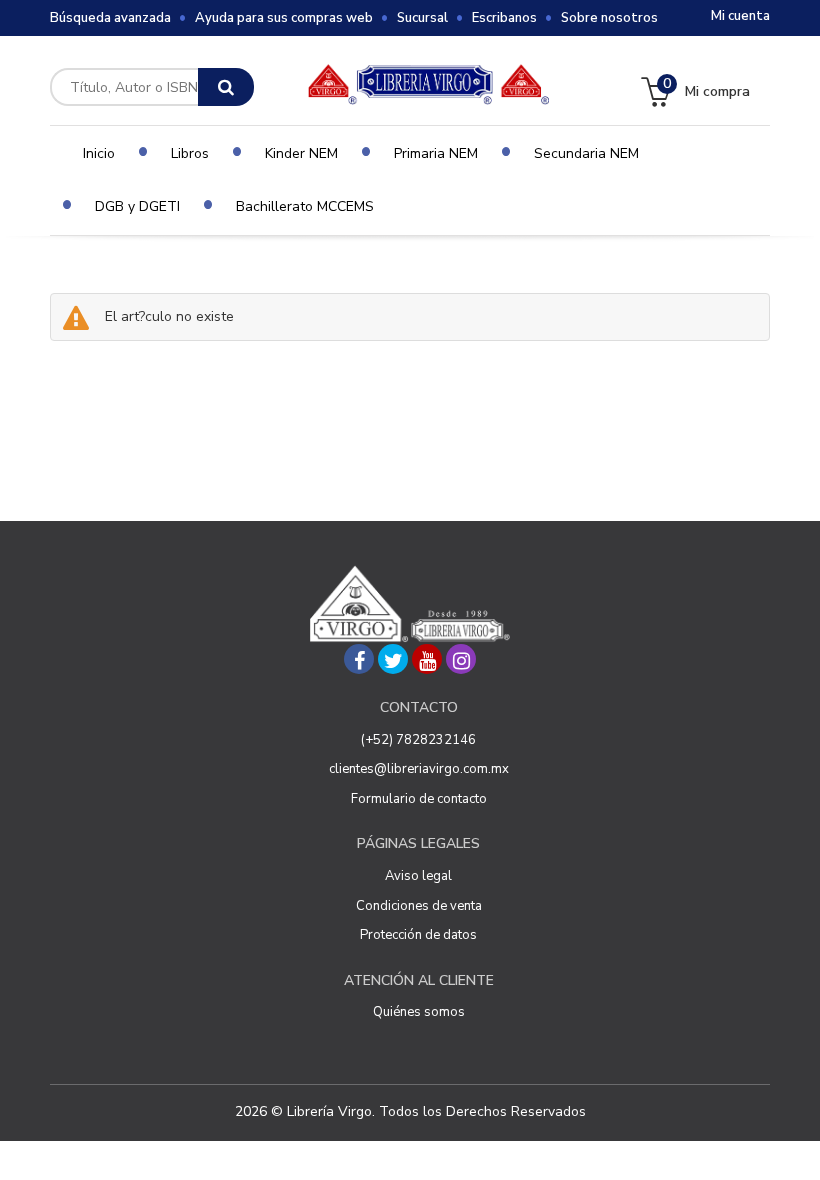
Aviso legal (418, 876)
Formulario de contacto (419, 799)
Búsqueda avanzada (110, 18)
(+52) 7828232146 (418, 740)
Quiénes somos (419, 1012)
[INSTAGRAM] (461, 659)
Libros (190, 153)
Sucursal (422, 18)
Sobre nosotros (609, 18)
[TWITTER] (393, 659)
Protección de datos (418, 935)
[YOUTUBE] (427, 659)
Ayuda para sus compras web (284, 18)
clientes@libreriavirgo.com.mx (419, 769)
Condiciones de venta (419, 906)
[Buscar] (226, 87)
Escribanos (504, 18)
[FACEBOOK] (359, 659)
